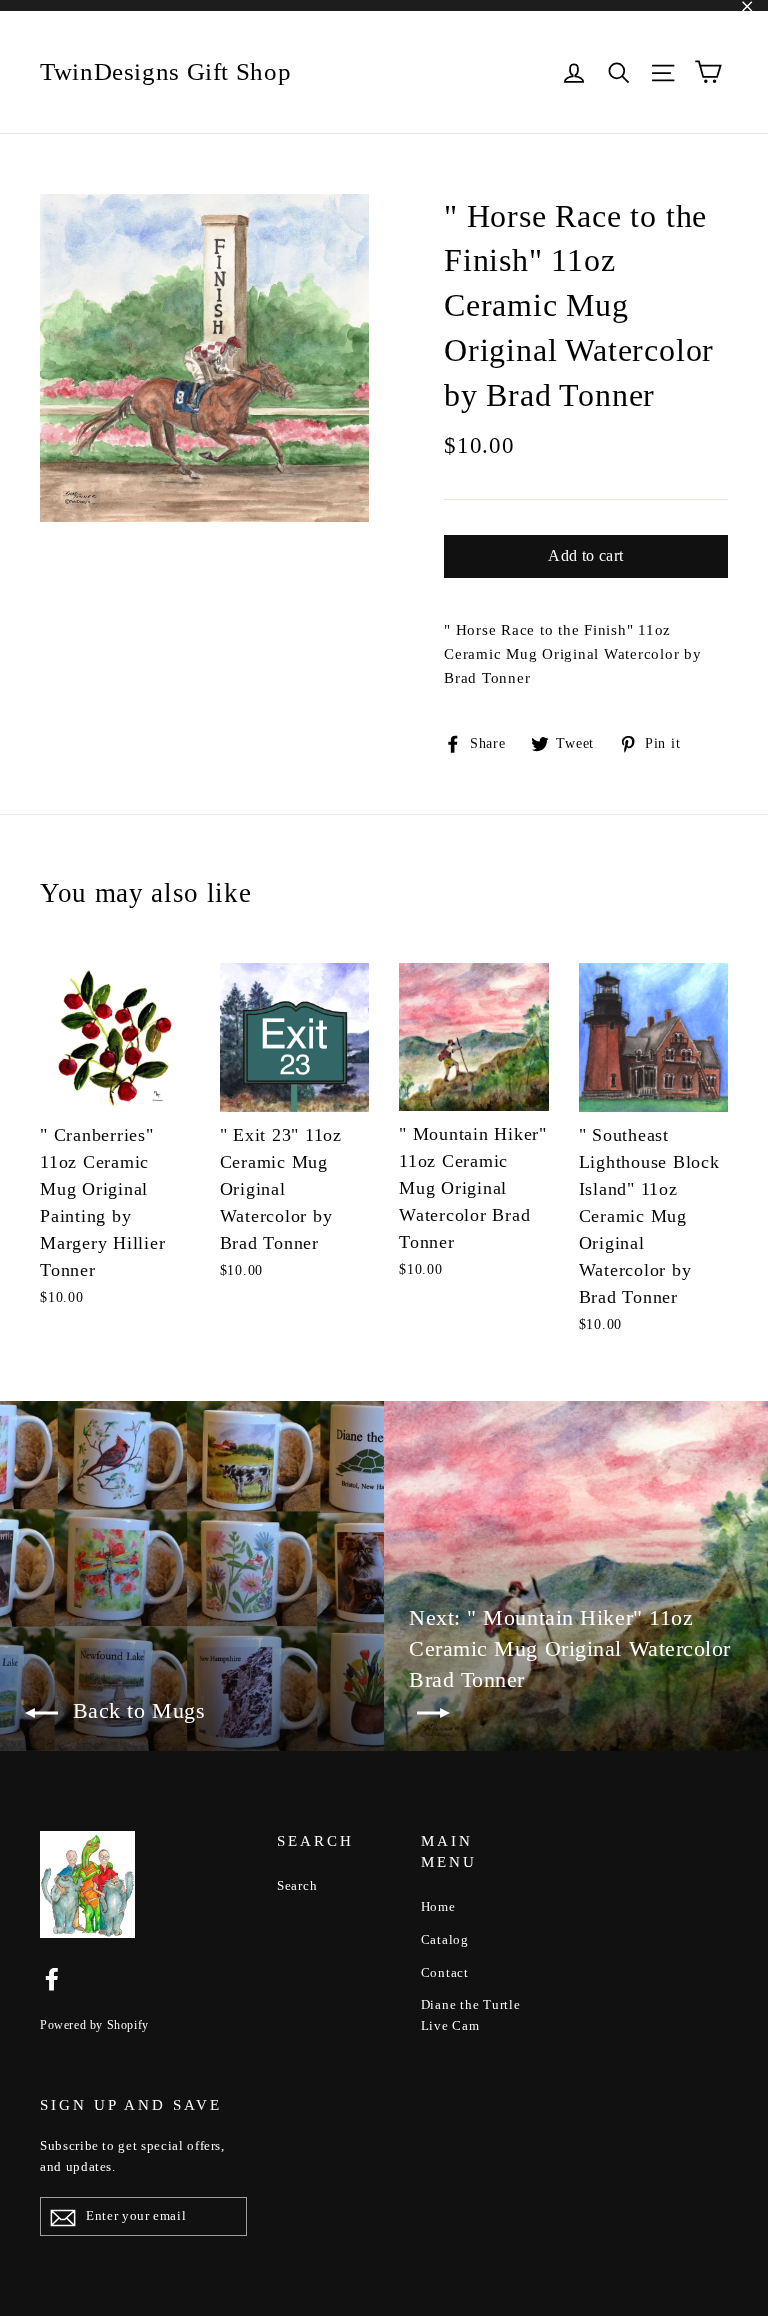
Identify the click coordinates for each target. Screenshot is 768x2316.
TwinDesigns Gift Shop (165, 71)
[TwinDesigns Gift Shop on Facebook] (52, 1978)
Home (438, 1906)
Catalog (445, 1939)
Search (297, 1885)
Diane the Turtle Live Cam (471, 2015)
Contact (445, 1972)
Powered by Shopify (94, 2025)
